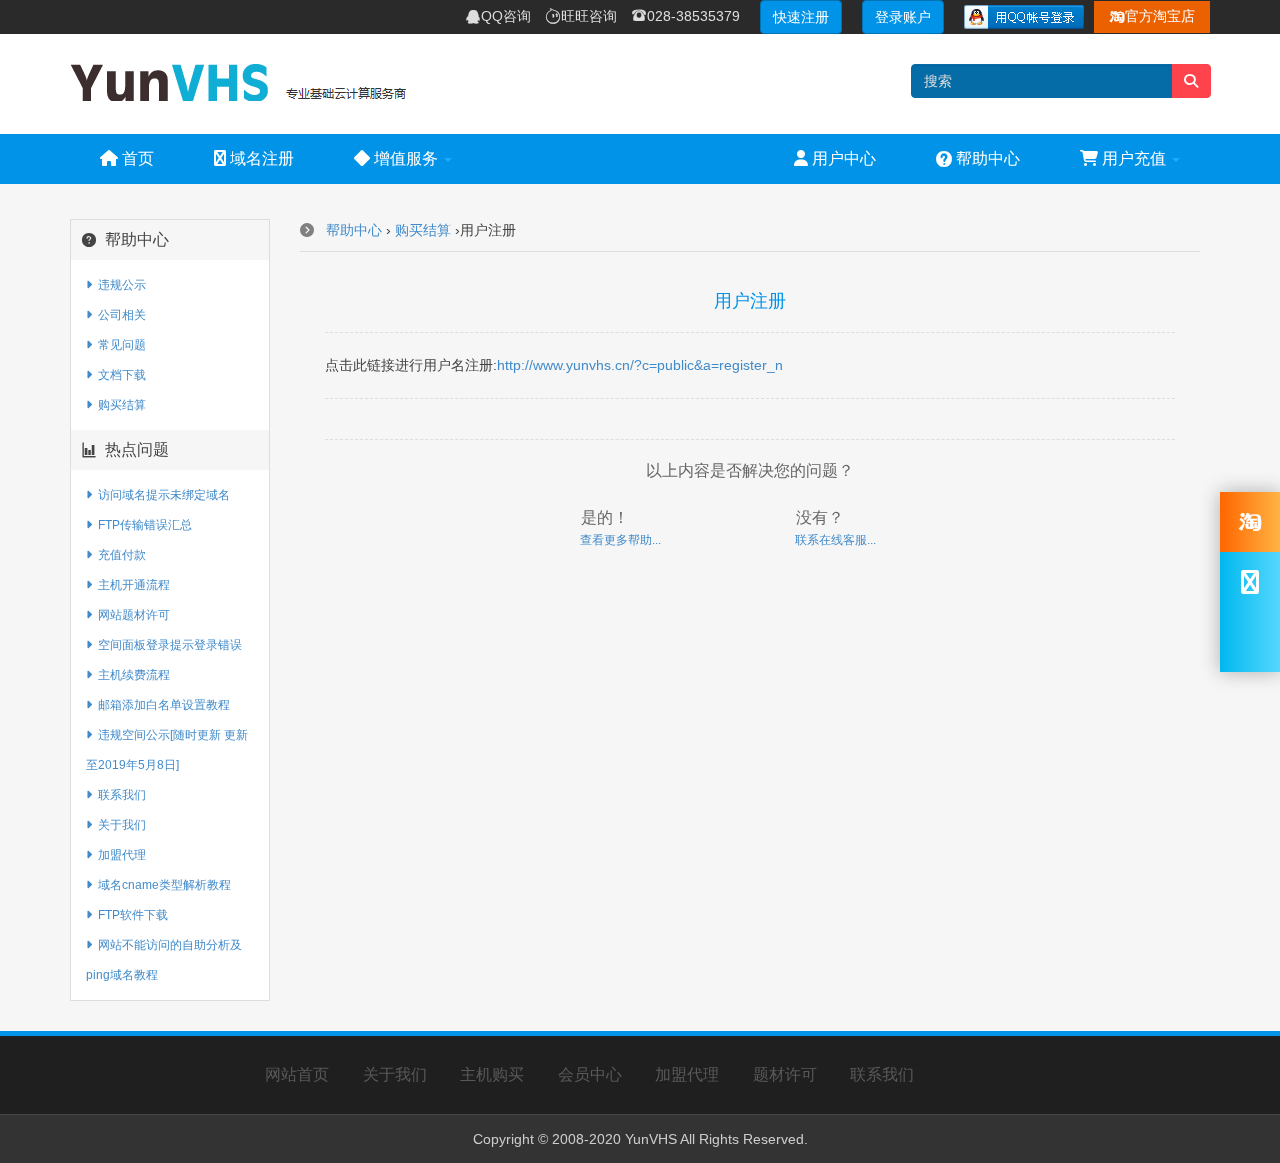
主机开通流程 (131, 585)
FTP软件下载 (130, 915)
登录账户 (903, 17)
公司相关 (119, 315)
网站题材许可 (131, 615)
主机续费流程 (131, 675)
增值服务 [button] (406, 158)
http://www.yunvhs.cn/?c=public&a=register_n (640, 365)
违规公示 (119, 285)
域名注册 (260, 158)
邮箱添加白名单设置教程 (161, 705)
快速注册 (801, 17)
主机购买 (492, 1074)
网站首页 (297, 1074)
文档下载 (119, 375)
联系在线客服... (835, 540)
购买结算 (119, 405)
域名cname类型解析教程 (161, 885)
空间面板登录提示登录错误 (167, 645)
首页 (136, 158)
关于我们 (119, 825)
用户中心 (842, 158)
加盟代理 (119, 855)
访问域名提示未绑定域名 (161, 495)
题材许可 (785, 1074)
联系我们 (119, 795)
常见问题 (119, 345)
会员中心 (590, 1074)
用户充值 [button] (1134, 158)
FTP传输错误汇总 (142, 525)
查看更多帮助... (620, 540)
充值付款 (119, 555)
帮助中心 (978, 158)
